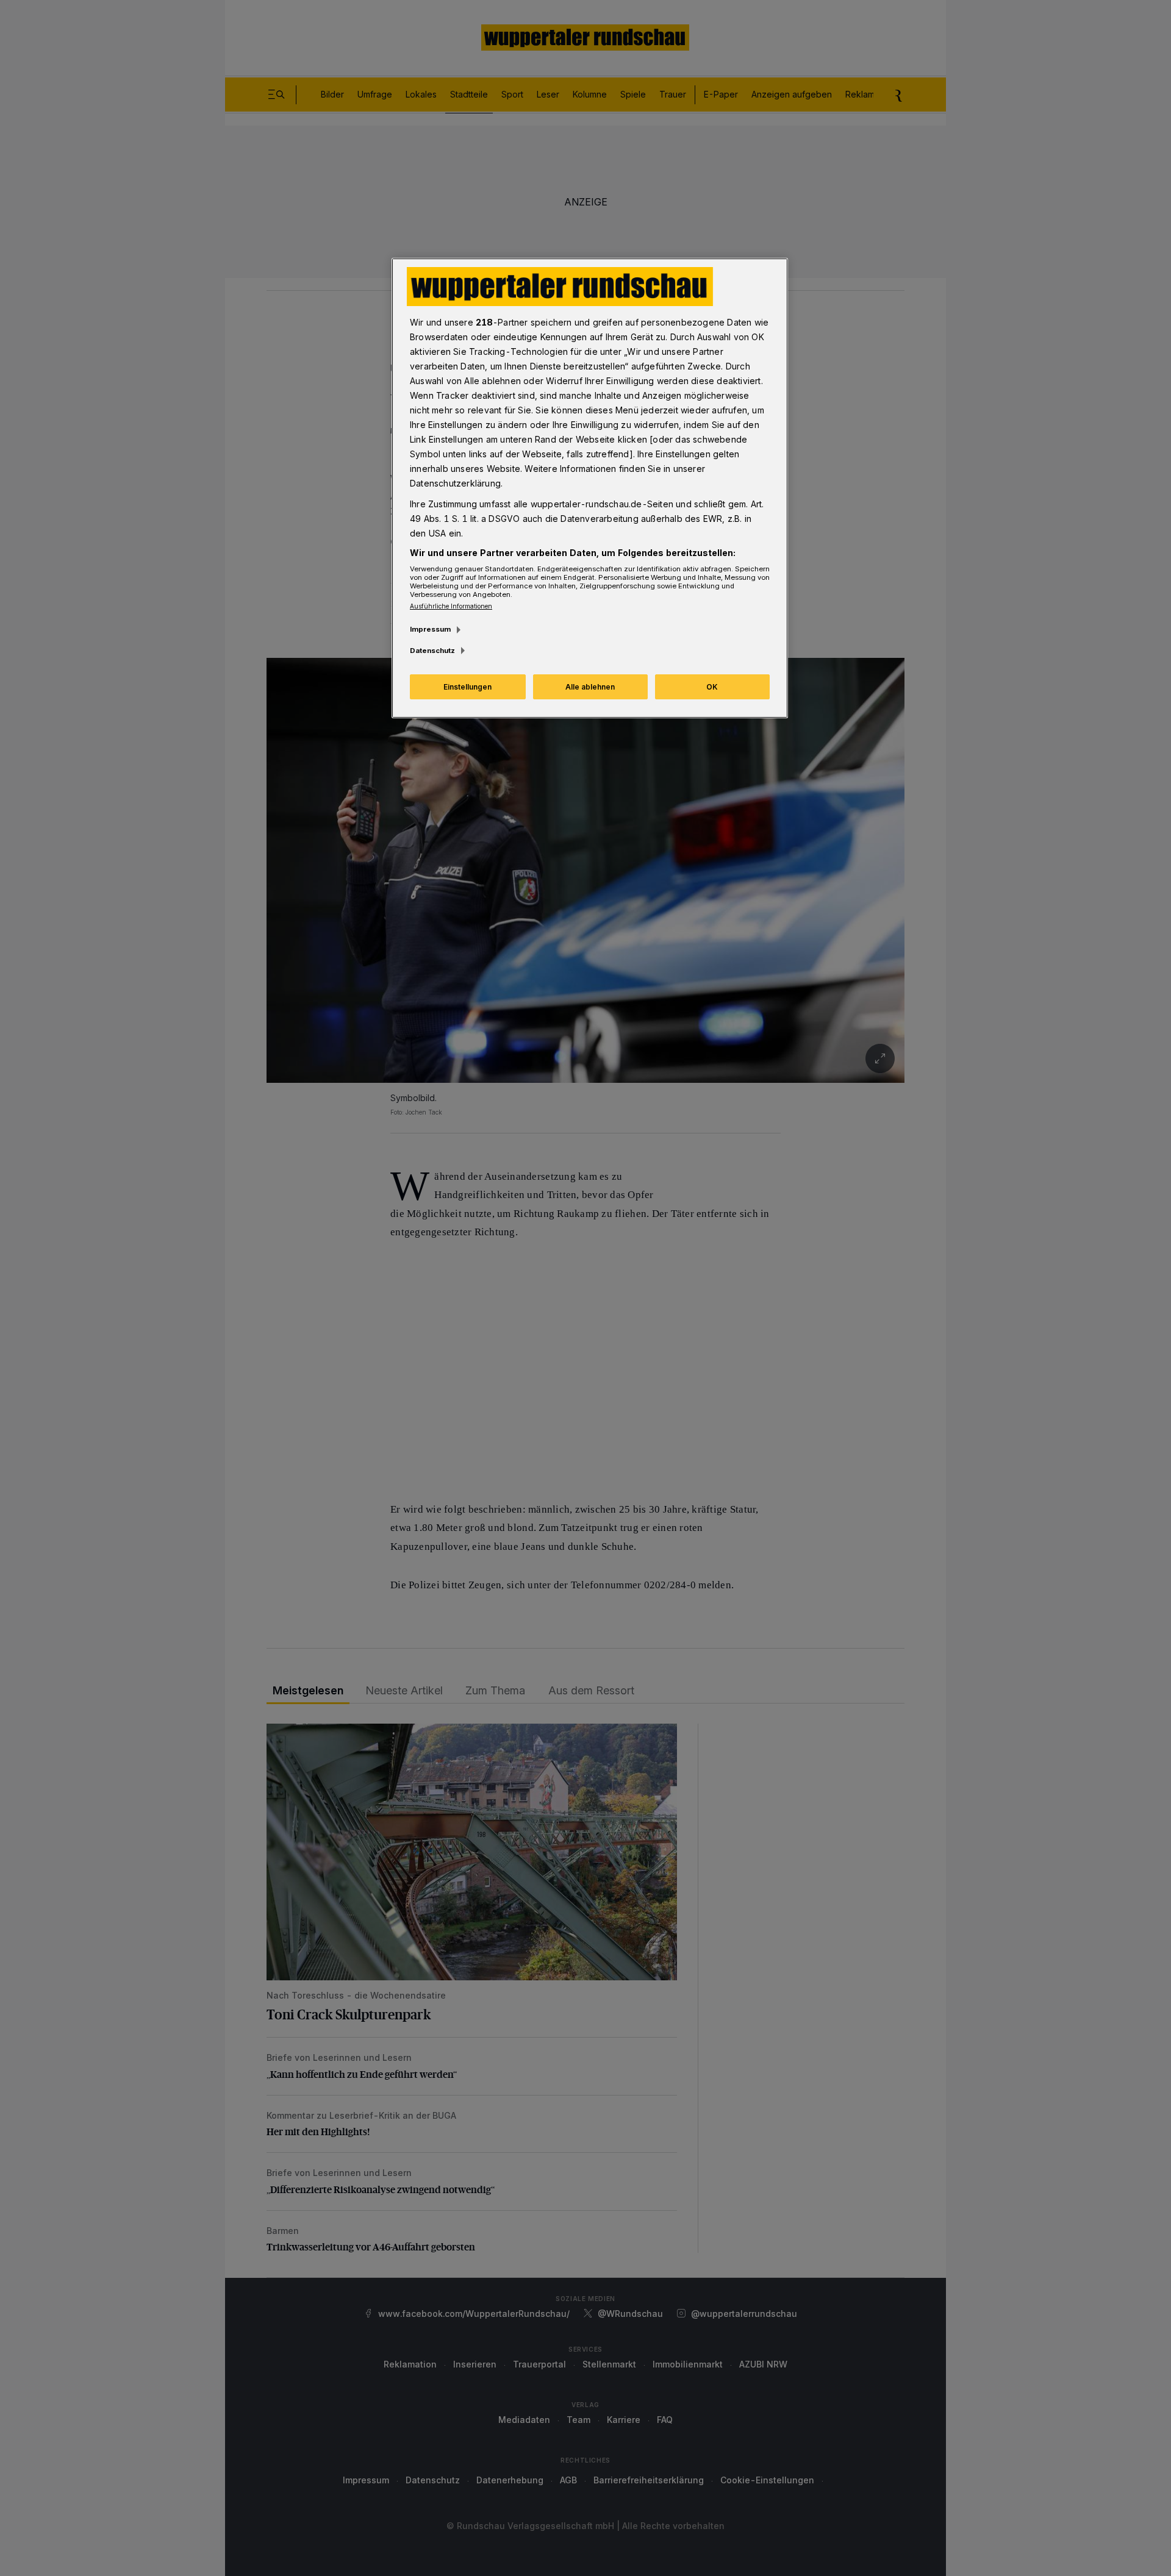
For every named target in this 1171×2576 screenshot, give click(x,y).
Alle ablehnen (590, 687)
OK (712, 687)
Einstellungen (467, 687)
